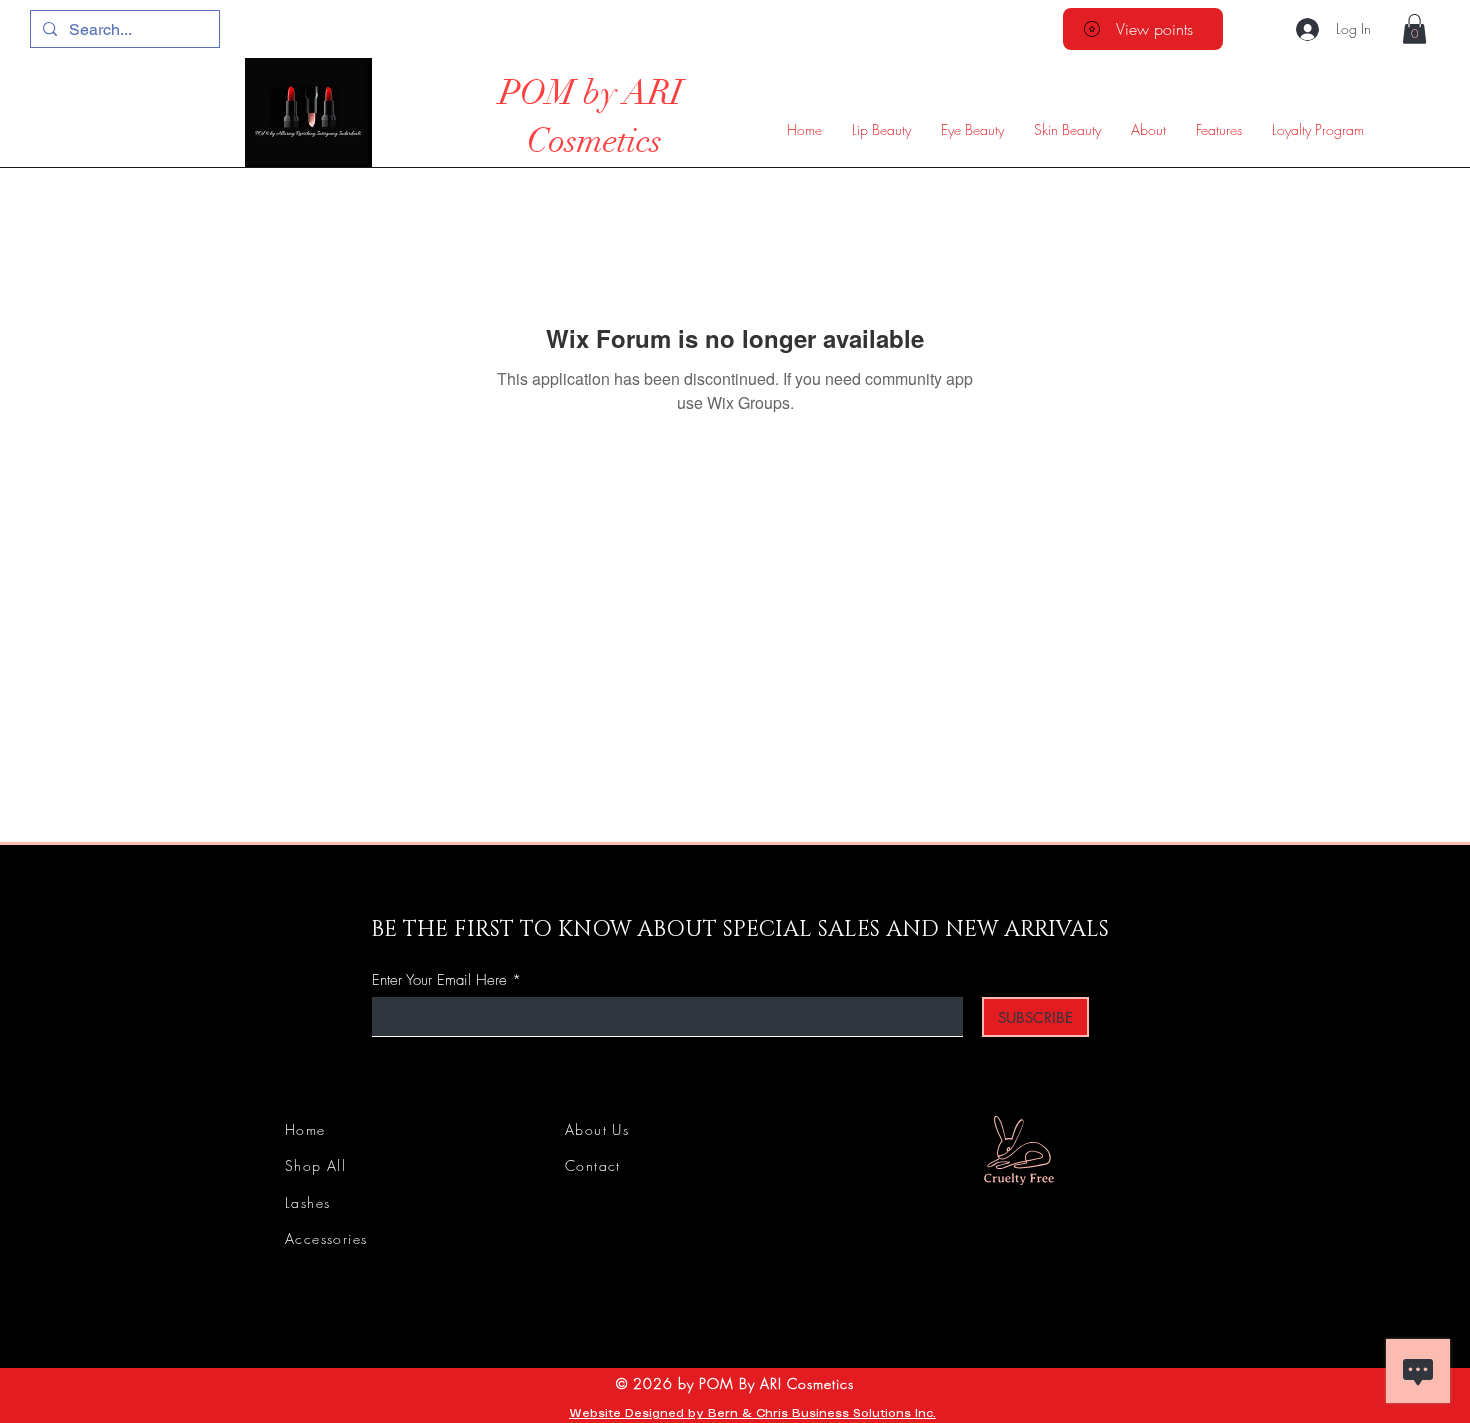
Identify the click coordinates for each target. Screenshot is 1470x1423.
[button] (1414, 29)
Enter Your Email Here (439, 980)
